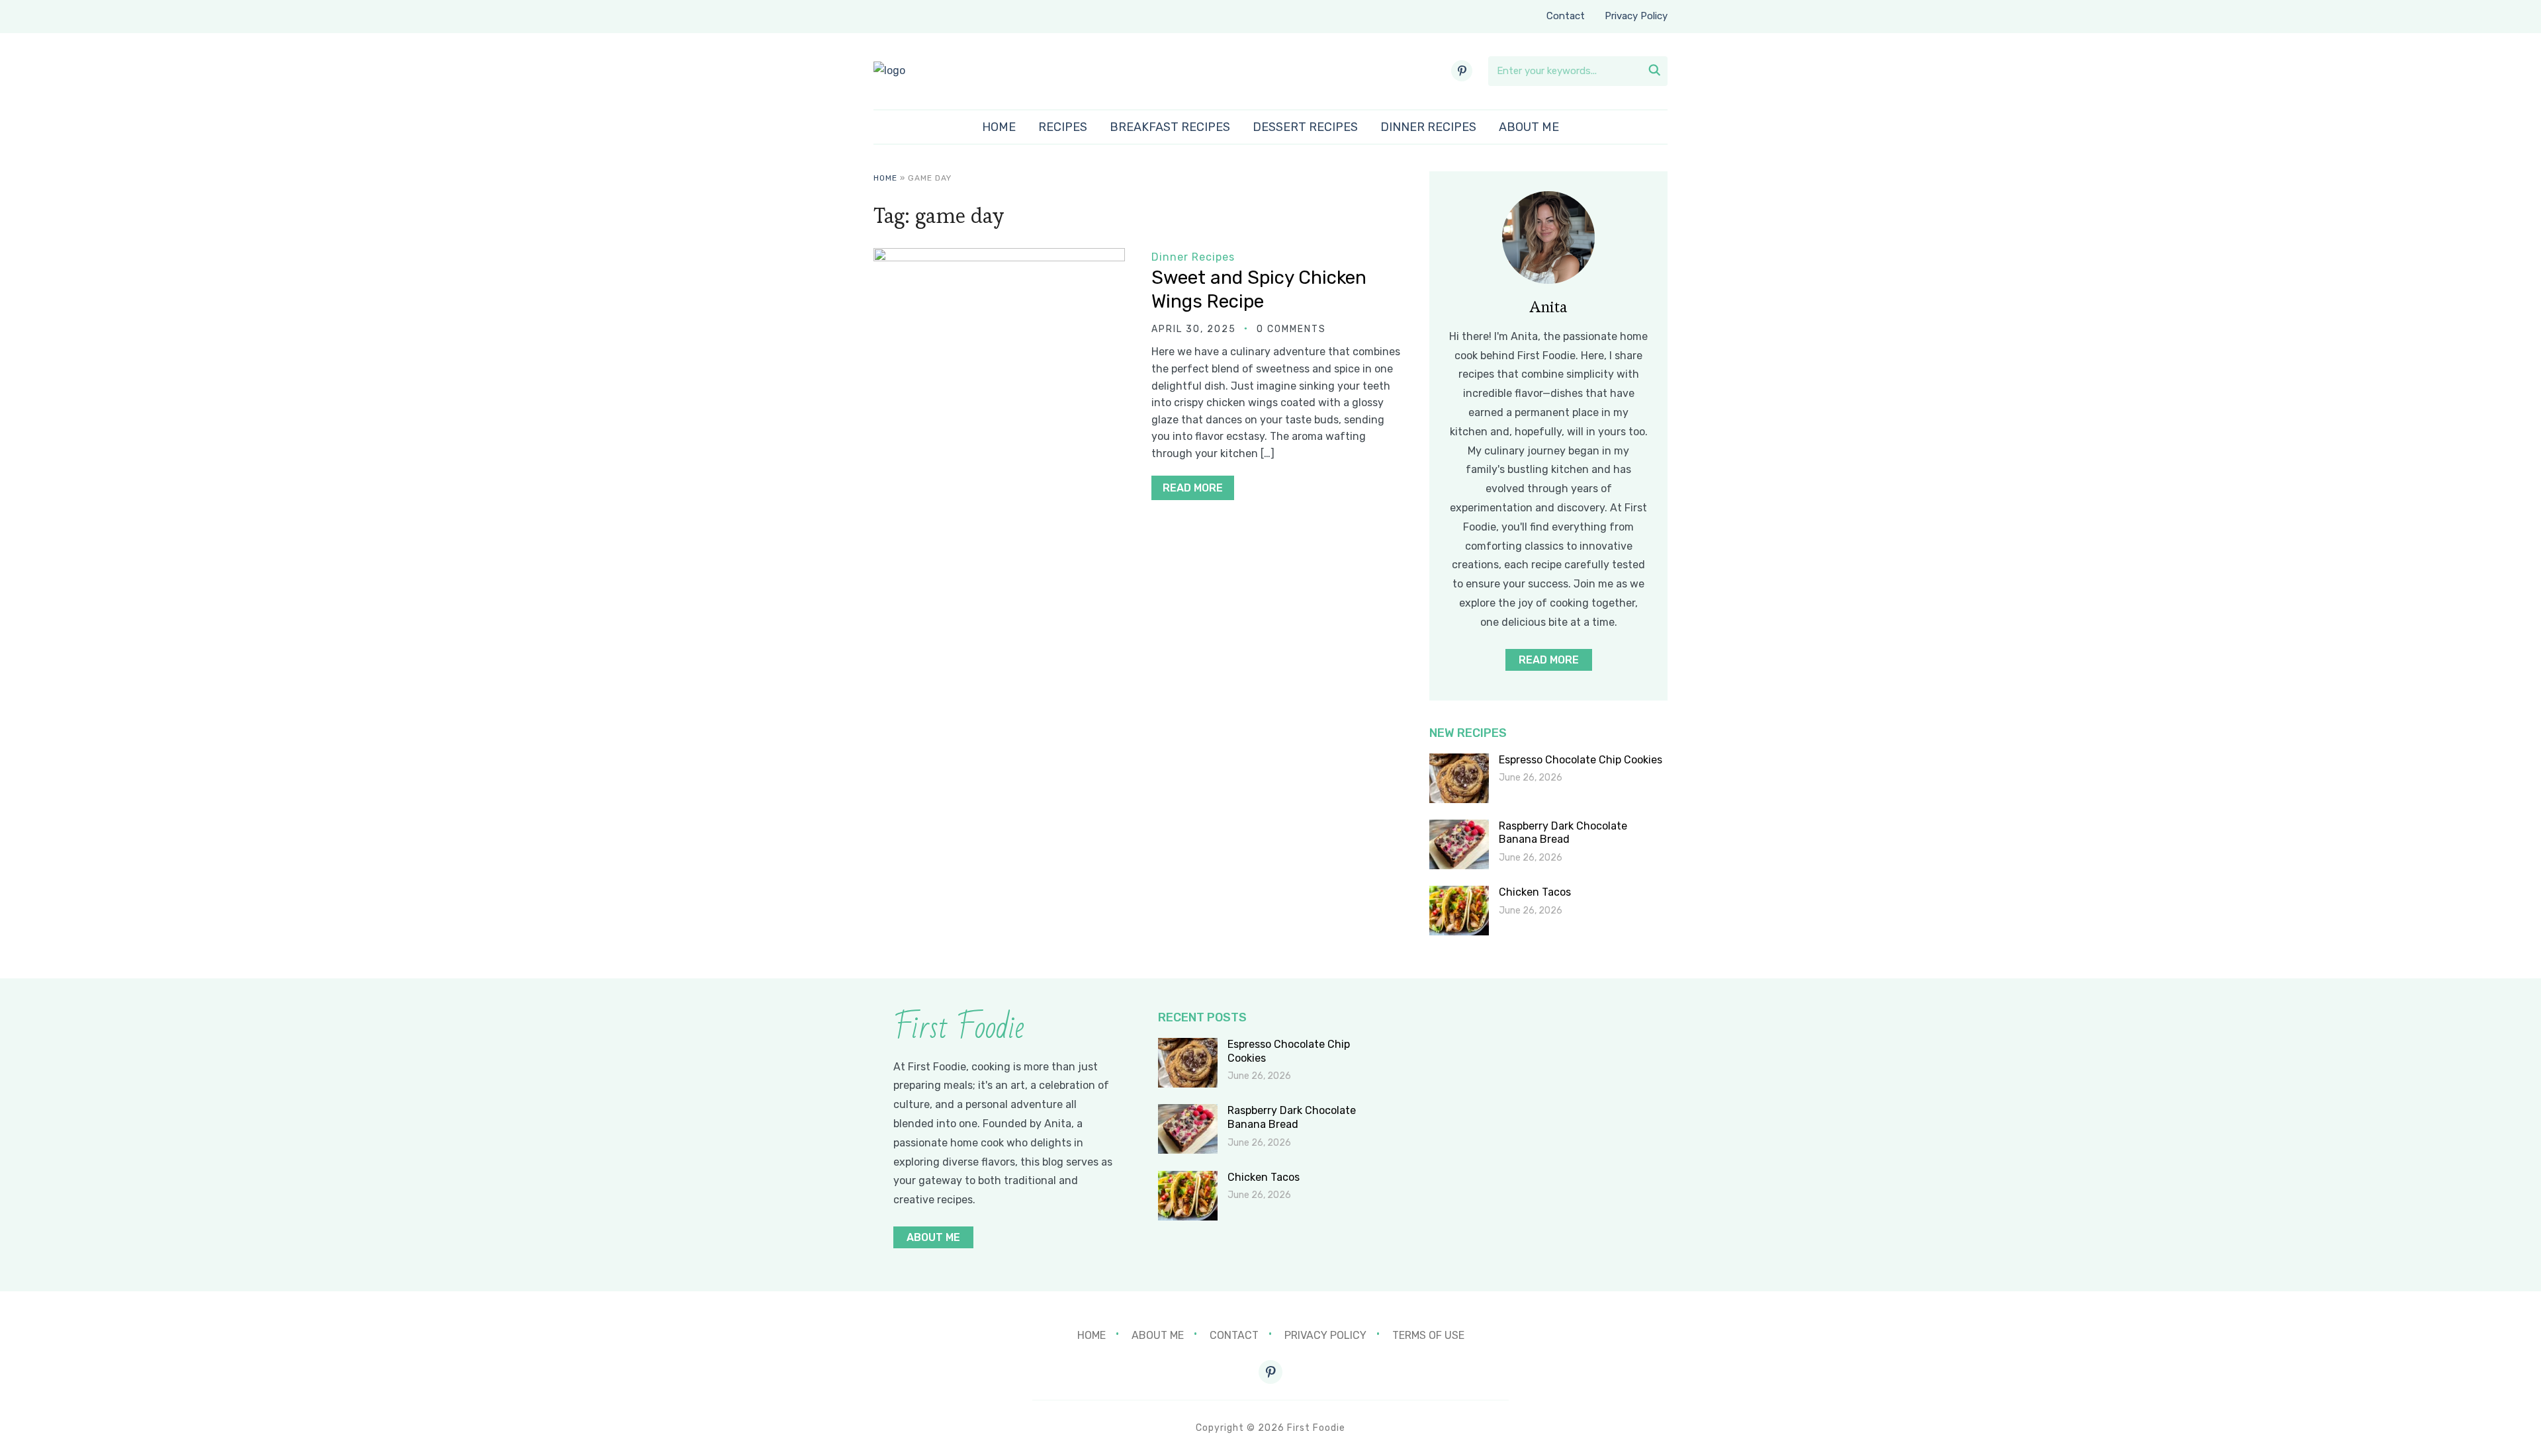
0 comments (1291, 329)
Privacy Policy (1636, 16)
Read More (1193, 488)
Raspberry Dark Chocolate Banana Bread (1563, 833)
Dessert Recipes (1305, 127)
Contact (1566, 16)
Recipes (1063, 127)
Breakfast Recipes (1170, 127)
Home (999, 127)
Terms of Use (1428, 1335)
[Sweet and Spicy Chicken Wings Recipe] (999, 257)
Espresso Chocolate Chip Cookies (1581, 760)
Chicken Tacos (1535, 892)
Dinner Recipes (1428, 127)
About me (1529, 127)
